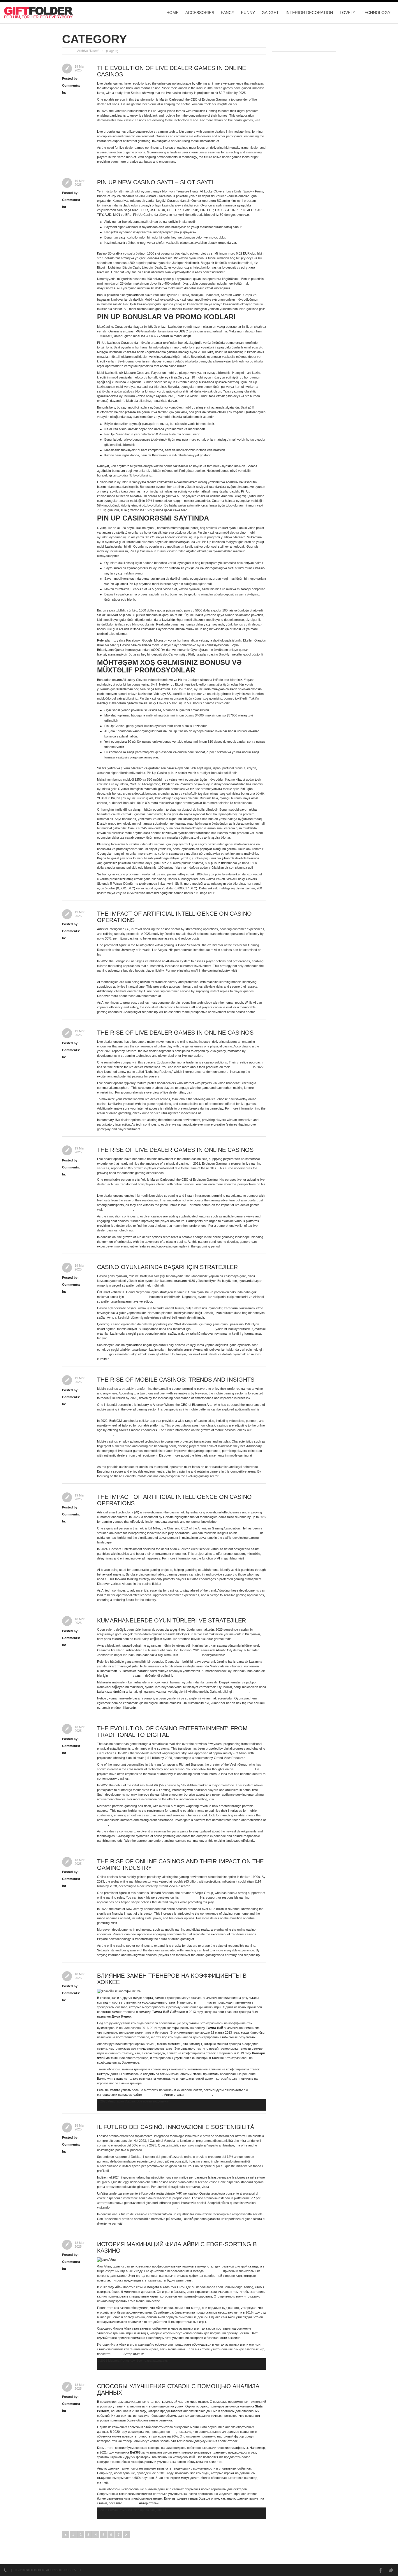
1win (138, 1230)
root (82, 78)
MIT (173, 2432)
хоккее (202, 2002)
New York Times (205, 1092)
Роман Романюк (172, 2503)
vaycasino (242, 1692)
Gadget (270, 13)
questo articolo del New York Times (235, 2187)
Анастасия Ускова (199, 2095)
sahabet (103, 1354)
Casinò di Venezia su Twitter (129, 2171)
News (71, 92)
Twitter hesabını (190, 1655)
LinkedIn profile (248, 104)
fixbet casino (211, 1113)
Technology (376, 13)
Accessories (200, 13)
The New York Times (112, 125)
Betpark (103, 1825)
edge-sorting (213, 2271)
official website (241, 1067)
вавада (117, 2354)
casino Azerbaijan (253, 645)
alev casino (228, 141)
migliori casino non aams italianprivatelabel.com (144, 2207)
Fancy (228, 13)
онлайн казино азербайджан (183, 1584)
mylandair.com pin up (112, 1460)
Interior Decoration (309, 13)
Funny (248, 13)
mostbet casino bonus (177, 996)
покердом (130, 2503)
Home (172, 13)
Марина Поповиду (158, 2354)
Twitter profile (111, 954)
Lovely (347, 13)
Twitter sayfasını (136, 1297)
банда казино (153, 2095)
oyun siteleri (203, 1939)
